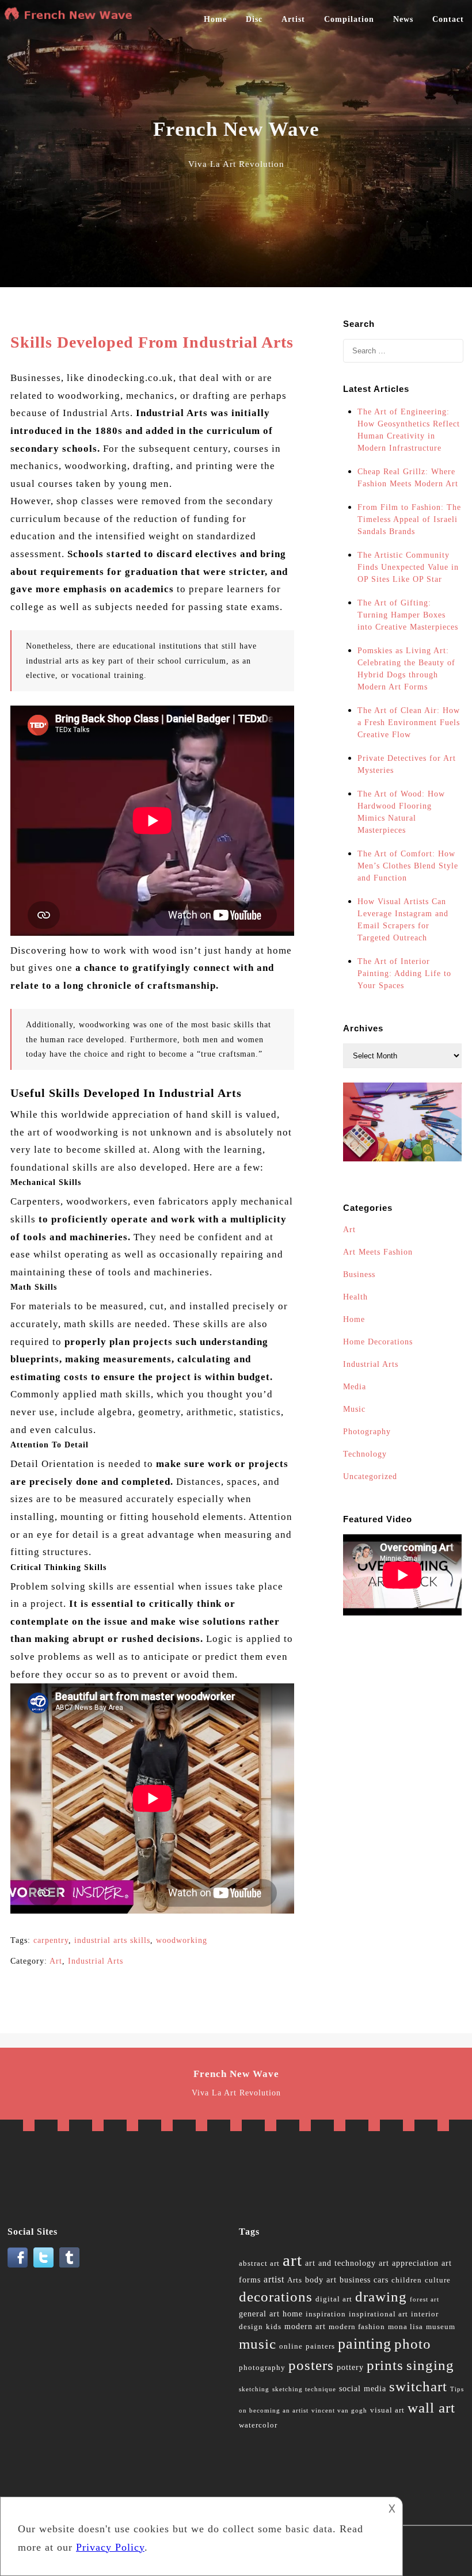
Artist (293, 19)
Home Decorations (378, 1342)
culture (438, 2280)
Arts (295, 2280)
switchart (418, 2386)
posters (311, 2365)
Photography (367, 1432)
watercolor (258, 2425)
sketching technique (304, 2389)
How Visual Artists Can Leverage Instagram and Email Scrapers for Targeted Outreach (403, 920)
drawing (381, 2297)
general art (259, 2314)
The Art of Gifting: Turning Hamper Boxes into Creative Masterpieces (408, 615)
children (407, 2280)
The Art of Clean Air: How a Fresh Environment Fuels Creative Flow (409, 723)
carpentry (51, 1940)
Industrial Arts (96, 1961)
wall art (431, 2408)
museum (441, 2327)
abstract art (259, 2263)
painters (320, 2346)
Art (56, 1961)
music (258, 2344)
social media (363, 2389)
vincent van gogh (339, 2411)
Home (215, 19)
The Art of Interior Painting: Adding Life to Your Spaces (404, 973)
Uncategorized (370, 1476)
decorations (276, 2297)
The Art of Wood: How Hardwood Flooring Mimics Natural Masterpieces (401, 812)
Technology (365, 1454)
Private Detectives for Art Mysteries (407, 764)
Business (359, 1274)
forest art (425, 2299)
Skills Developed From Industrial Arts (152, 342)
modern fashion (357, 2327)
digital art (334, 2299)
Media (355, 1387)
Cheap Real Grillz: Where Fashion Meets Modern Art (408, 478)
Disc (254, 19)
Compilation (349, 19)
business (355, 2280)
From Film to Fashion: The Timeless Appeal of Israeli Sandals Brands (409, 519)
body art (321, 2280)
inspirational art (378, 2314)
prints (385, 2365)
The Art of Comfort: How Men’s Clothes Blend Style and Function (408, 866)
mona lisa (406, 2327)
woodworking (182, 1940)
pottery (350, 2367)
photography (262, 2368)
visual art (387, 2410)
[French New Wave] (71, 18)
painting (365, 2344)
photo (413, 2344)
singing (430, 2365)
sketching (254, 2389)
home (293, 2314)
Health (355, 1297)
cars (381, 2280)
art (292, 2260)
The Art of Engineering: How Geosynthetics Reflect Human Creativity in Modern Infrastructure (409, 430)
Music (354, 1409)
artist (274, 2279)
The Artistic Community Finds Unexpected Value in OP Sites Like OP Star (408, 567)
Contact (448, 19)
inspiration (326, 2314)
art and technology (340, 2263)
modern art (305, 2327)
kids (274, 2327)
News (403, 19)
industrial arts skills (112, 1940)
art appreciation (409, 2263)
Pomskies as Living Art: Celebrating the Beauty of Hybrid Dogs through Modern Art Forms (406, 669)
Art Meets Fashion (378, 1252)
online (291, 2346)
